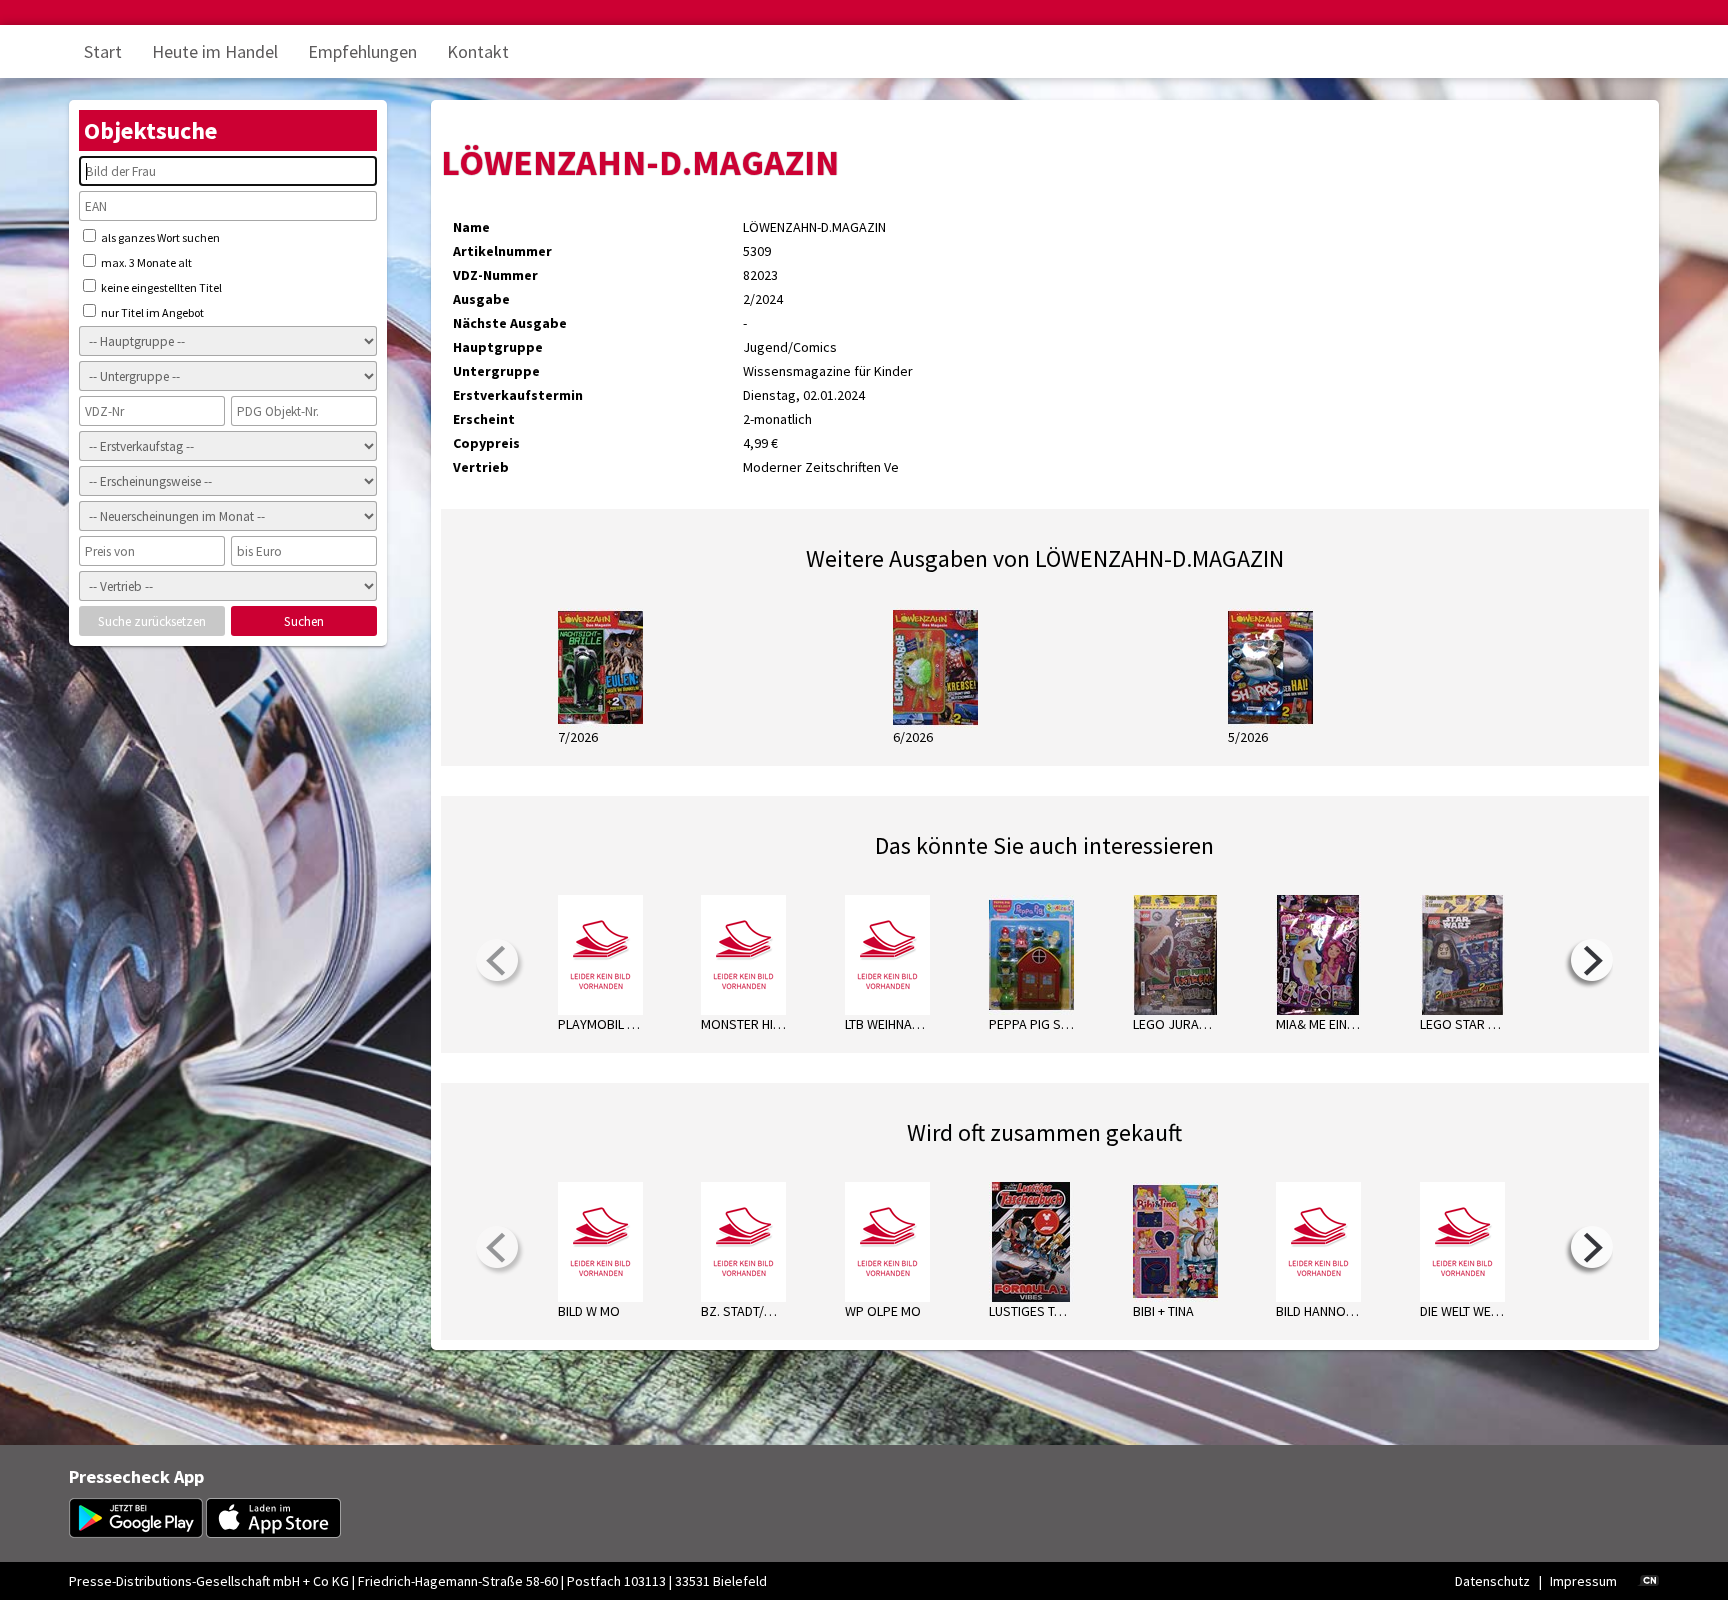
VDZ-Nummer (495, 275)
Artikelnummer (502, 251)
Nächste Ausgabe (510, 323)
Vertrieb (481, 467)
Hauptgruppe (498, 347)
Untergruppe (496, 371)
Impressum (1583, 1581)
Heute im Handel (215, 51)
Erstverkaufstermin (518, 395)
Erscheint (484, 419)
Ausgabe (481, 299)
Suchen (304, 621)
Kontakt (478, 51)
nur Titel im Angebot (151, 312)
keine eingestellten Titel (160, 287)
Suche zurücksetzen (152, 621)
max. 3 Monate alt (145, 262)
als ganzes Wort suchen (159, 237)
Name (471, 227)
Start (103, 51)
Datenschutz (1492, 1581)
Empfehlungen (362, 51)
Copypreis (486, 443)
